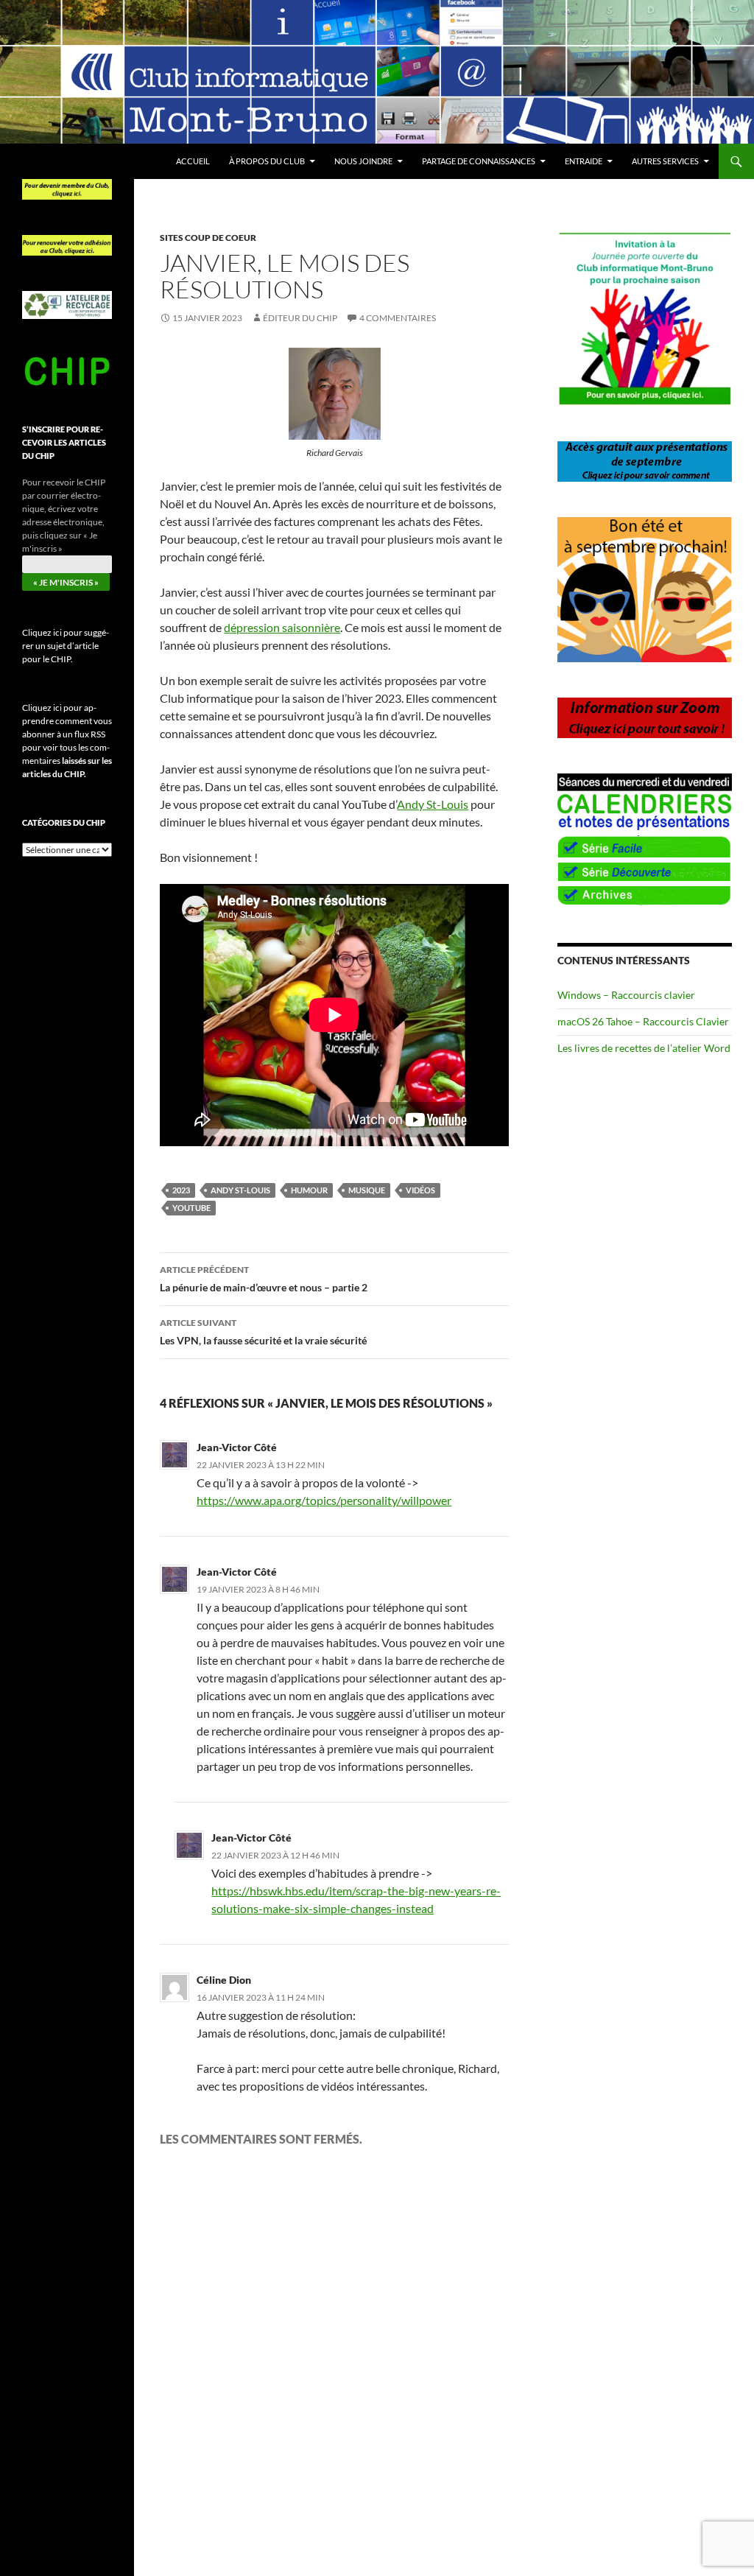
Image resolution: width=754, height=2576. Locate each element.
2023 (181, 1190)
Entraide (584, 161)
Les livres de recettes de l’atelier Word (644, 1048)
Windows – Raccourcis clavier (626, 995)
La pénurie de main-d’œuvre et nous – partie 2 (264, 1279)
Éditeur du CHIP (300, 318)
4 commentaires (398, 318)
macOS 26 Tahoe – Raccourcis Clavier (643, 1021)
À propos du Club (267, 161)
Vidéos (420, 1190)
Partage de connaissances (479, 161)
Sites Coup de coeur (208, 238)
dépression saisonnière (282, 627)
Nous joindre (363, 161)
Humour (309, 1190)
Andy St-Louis (433, 804)
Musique (367, 1190)
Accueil (193, 161)
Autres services (665, 161)
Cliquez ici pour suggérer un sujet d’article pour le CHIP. (66, 646)
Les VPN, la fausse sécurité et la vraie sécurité (263, 1332)
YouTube (191, 1208)
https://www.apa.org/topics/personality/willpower (324, 1500)
